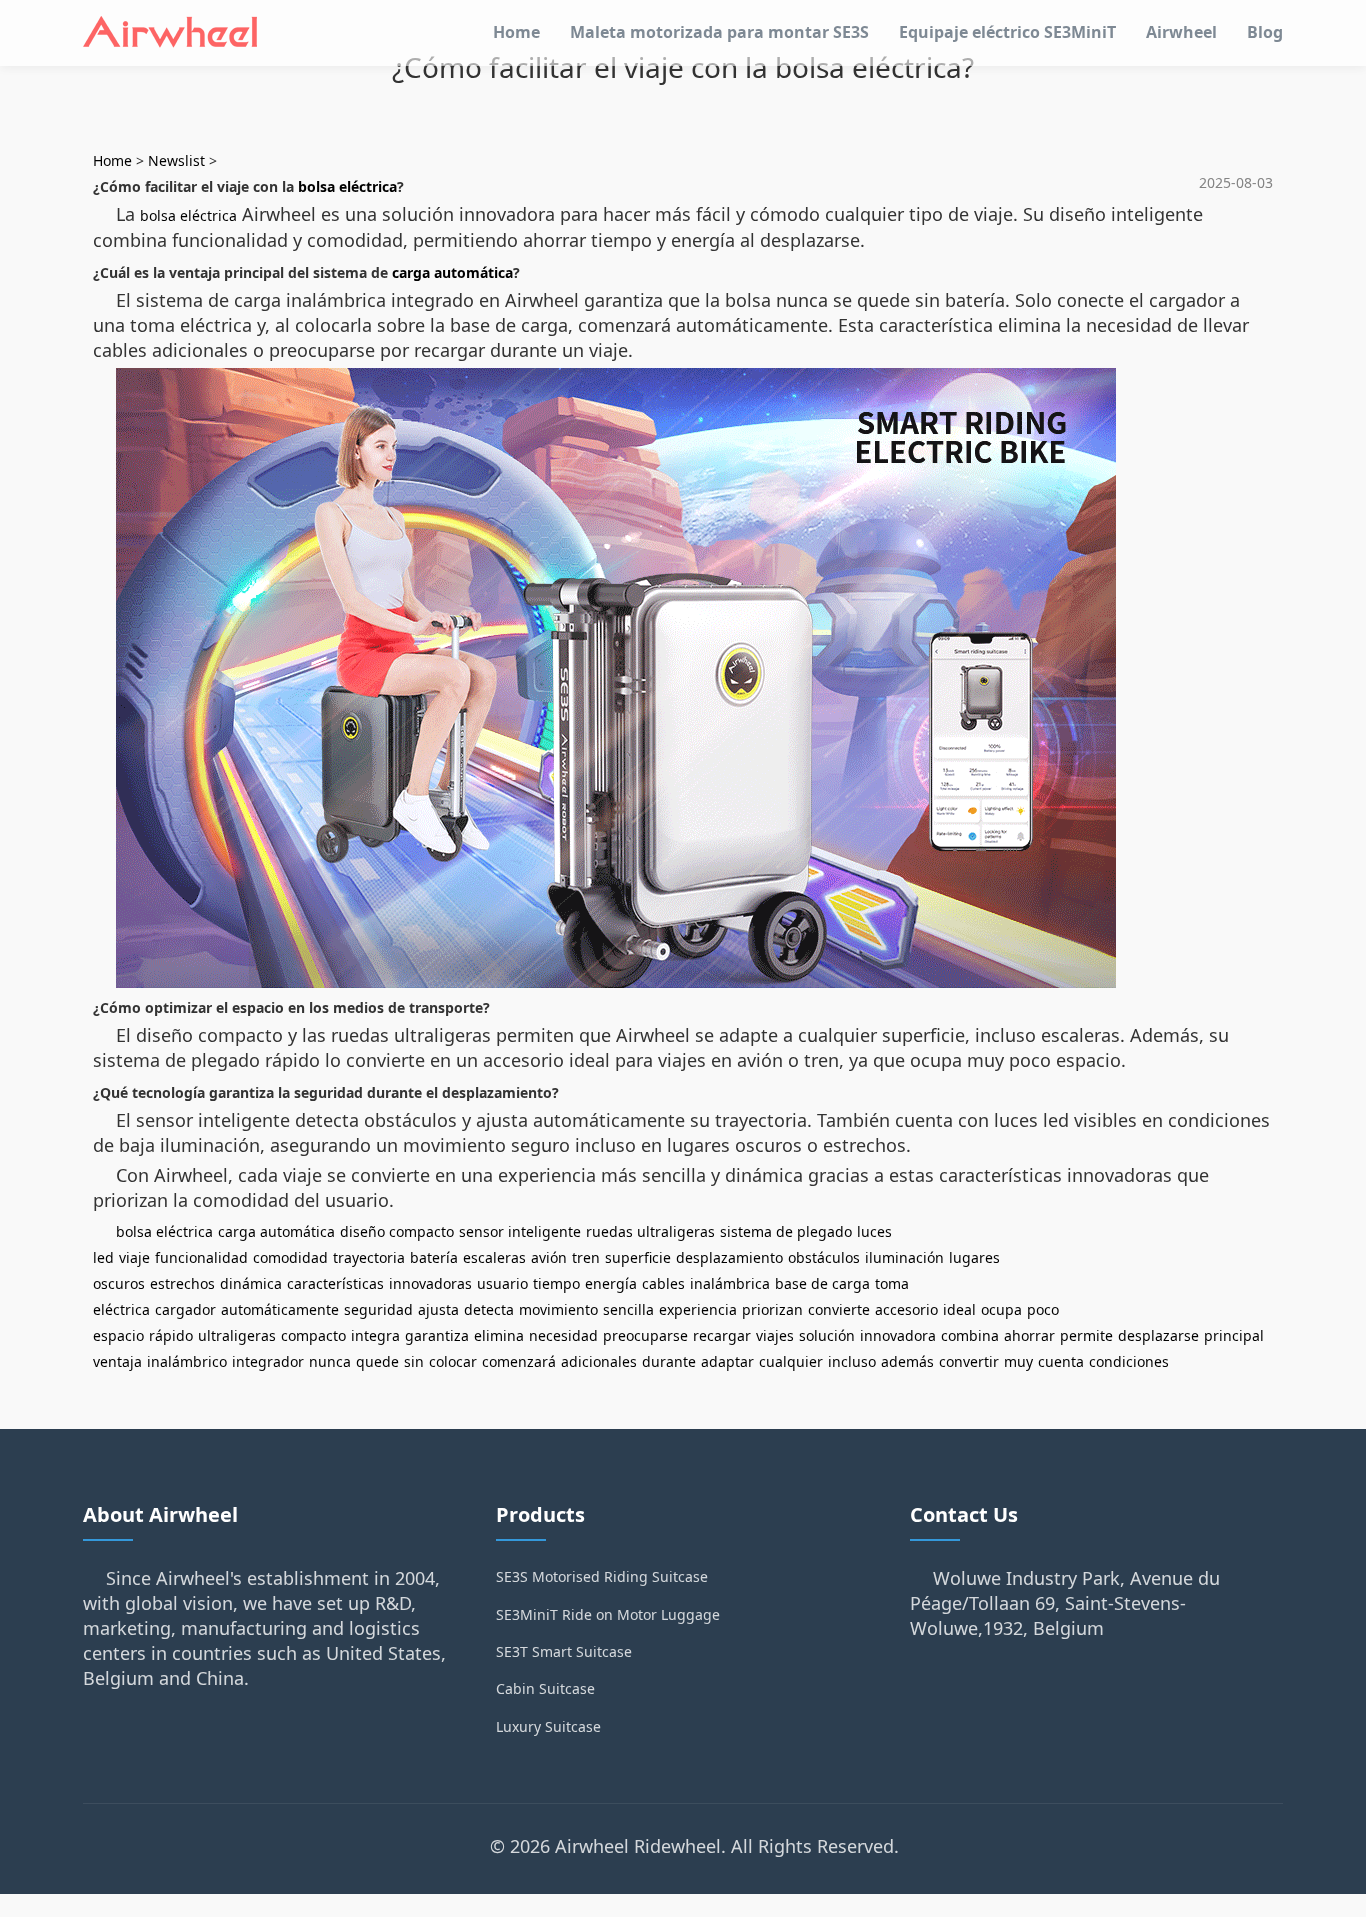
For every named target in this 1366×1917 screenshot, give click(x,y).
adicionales (599, 1361)
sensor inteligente (520, 1231)
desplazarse (1158, 1335)
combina (970, 1335)
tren (586, 1257)
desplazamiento (729, 1257)
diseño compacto (397, 1231)
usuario (502, 1283)
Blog (1265, 32)
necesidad (563, 1335)
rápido (171, 1335)
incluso (852, 1361)
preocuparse (645, 1335)
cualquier (791, 1361)
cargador (185, 1309)
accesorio (906, 1309)
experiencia (698, 1309)
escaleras (494, 1257)
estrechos (182, 1283)
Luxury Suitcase (548, 1726)
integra (375, 1335)
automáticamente (280, 1309)
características (335, 1283)
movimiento (558, 1309)
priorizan (772, 1309)
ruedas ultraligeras (650, 1231)
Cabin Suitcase (545, 1688)
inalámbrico (187, 1361)
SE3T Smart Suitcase (564, 1651)
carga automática (452, 272)
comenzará (519, 1361)
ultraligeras (237, 1335)
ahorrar (1029, 1335)
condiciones (1129, 1361)
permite (1086, 1335)
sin (414, 1361)
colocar (453, 1361)
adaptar (727, 1361)
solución (827, 1335)
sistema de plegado (786, 1231)
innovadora (898, 1335)
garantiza (437, 1335)
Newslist (176, 160)
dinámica (251, 1283)
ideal (959, 1309)
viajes (775, 1335)
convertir (969, 1361)
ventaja (117, 1361)
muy (1018, 1361)
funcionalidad (201, 1257)
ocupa (1001, 1309)
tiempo (556, 1283)
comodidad (290, 1257)
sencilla (628, 1309)
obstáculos (824, 1257)
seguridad (378, 1309)
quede (377, 1361)
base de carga (822, 1283)
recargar (722, 1335)
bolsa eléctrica (347, 186)
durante (669, 1361)
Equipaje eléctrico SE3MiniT (1007, 32)
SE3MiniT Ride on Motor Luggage (608, 1614)
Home (516, 32)
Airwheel (1181, 32)
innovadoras (430, 1283)
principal (1234, 1335)
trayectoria (369, 1257)
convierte (839, 1309)
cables (663, 1283)
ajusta (438, 1309)
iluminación (904, 1257)
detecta (489, 1309)
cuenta (1061, 1361)
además (907, 1361)
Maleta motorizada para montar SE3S (719, 32)
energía (611, 1283)
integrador (268, 1361)
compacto (313, 1335)
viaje (134, 1257)
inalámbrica (730, 1283)
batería (434, 1257)
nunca (330, 1361)
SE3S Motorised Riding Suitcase (602, 1576)
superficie (638, 1257)
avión (549, 1257)
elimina (499, 1335)
